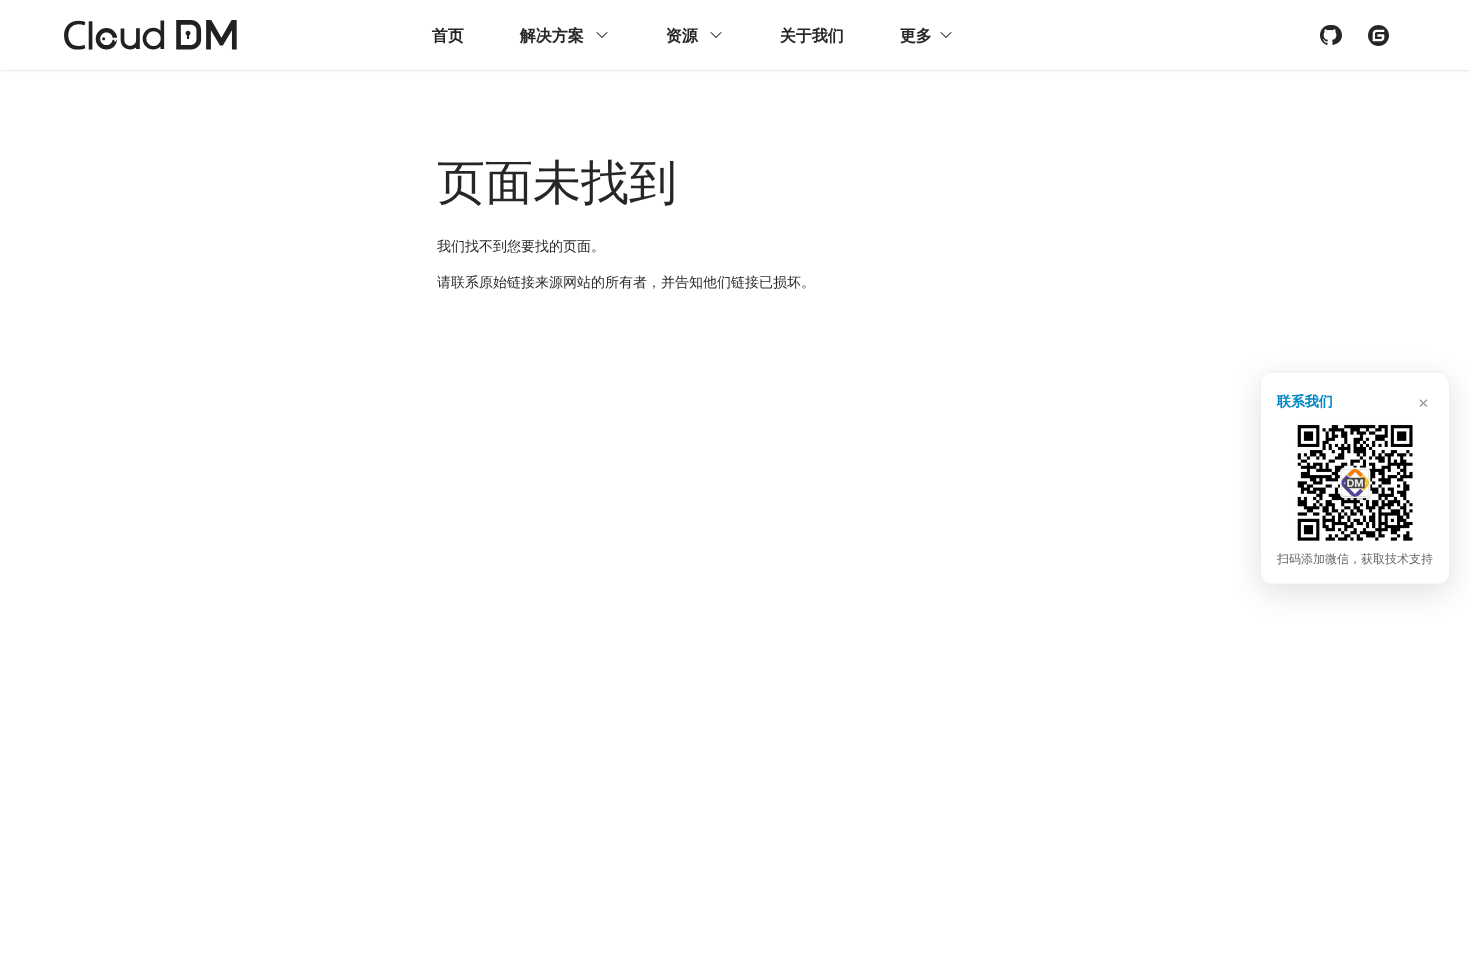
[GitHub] (1330, 35)
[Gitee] (1378, 35)
